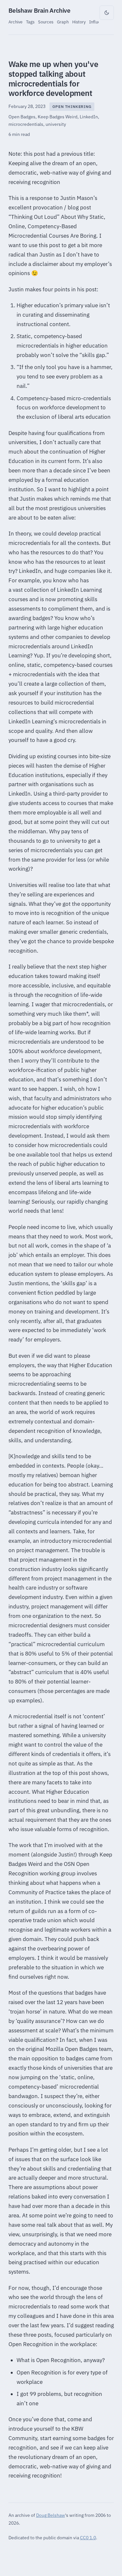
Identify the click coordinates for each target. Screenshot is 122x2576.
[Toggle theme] (107, 13)
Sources (46, 22)
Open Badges (22, 117)
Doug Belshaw (51, 2515)
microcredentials (26, 124)
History (79, 22)
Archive (15, 22)
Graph (63, 22)
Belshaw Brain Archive (40, 10)
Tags (30, 22)
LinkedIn (89, 117)
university (56, 124)
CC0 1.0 (88, 2537)
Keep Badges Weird (58, 117)
